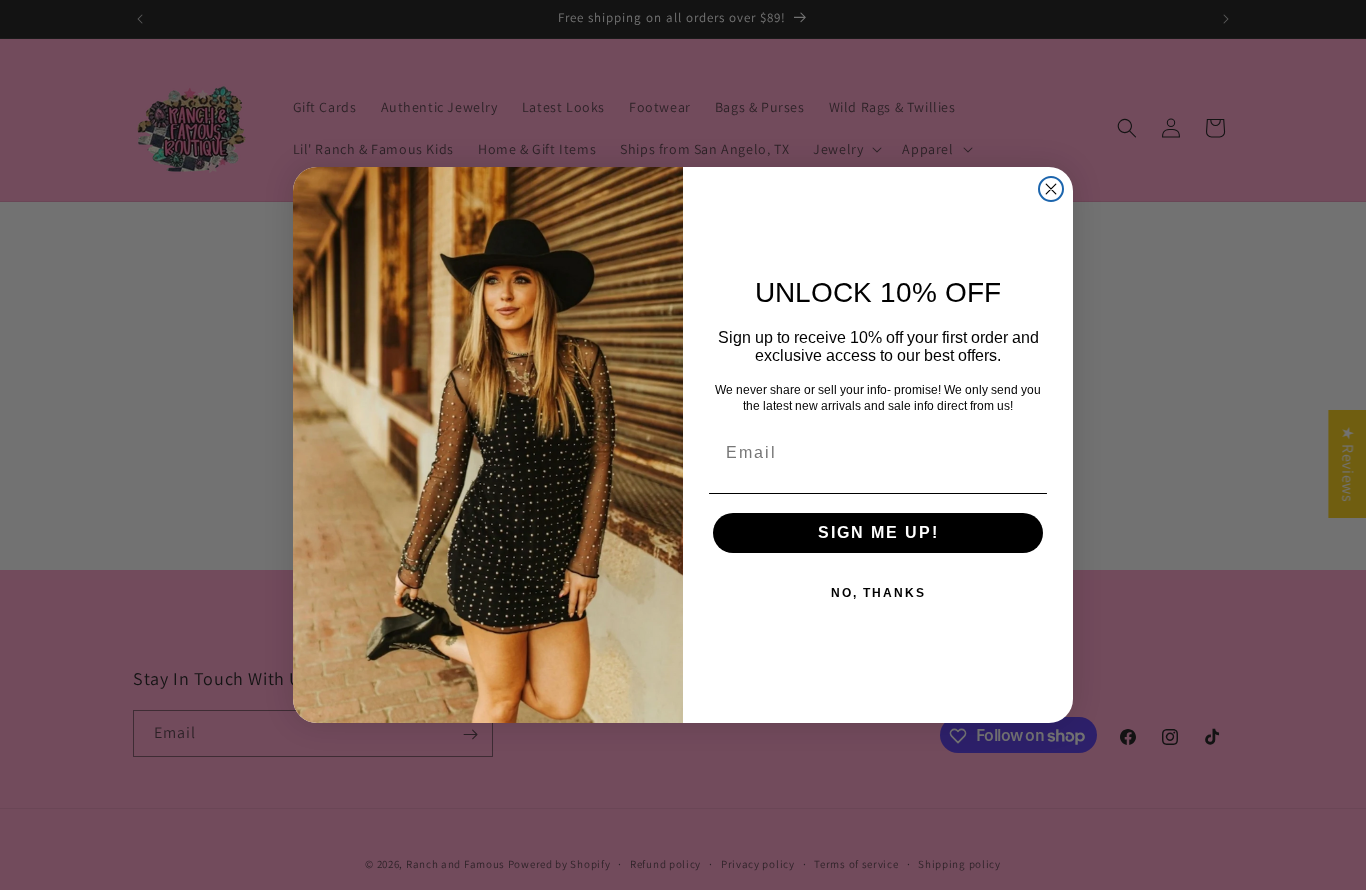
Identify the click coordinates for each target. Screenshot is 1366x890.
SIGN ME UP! (878, 532)
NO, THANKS (878, 593)
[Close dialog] (1051, 189)
